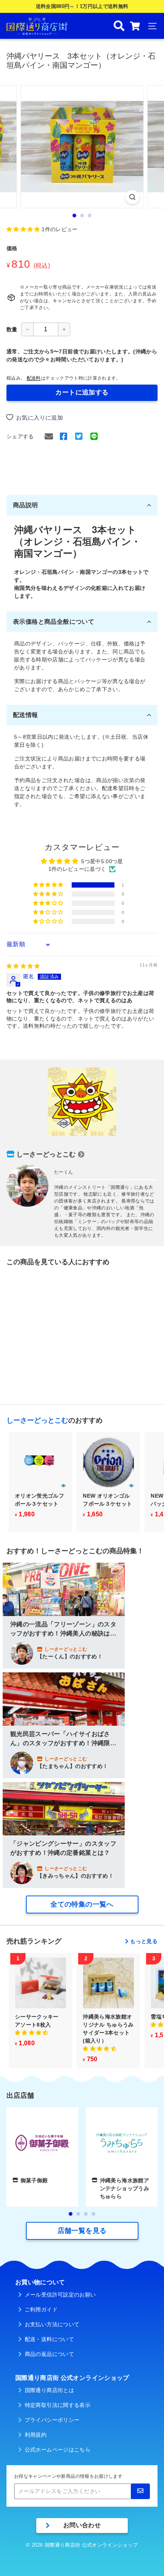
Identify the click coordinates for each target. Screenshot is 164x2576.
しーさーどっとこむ (46, 1154)
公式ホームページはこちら (58, 2450)
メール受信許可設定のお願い (60, 2295)
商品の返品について (49, 2354)
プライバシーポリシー (52, 2420)
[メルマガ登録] (140, 2491)
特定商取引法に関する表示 (58, 2405)
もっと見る (144, 1941)
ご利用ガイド (41, 2309)
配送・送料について (49, 2339)
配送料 (34, 378)
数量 (12, 329)
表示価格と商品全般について (54, 622)
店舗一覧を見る (82, 2231)
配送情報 (26, 715)
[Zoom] (132, 197)
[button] (24, 229)
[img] (23, 966)
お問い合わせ (82, 2525)
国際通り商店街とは (49, 2390)
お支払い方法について (52, 2324)
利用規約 (36, 2435)
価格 (12, 248)
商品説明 (26, 505)
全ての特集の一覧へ (82, 1904)
